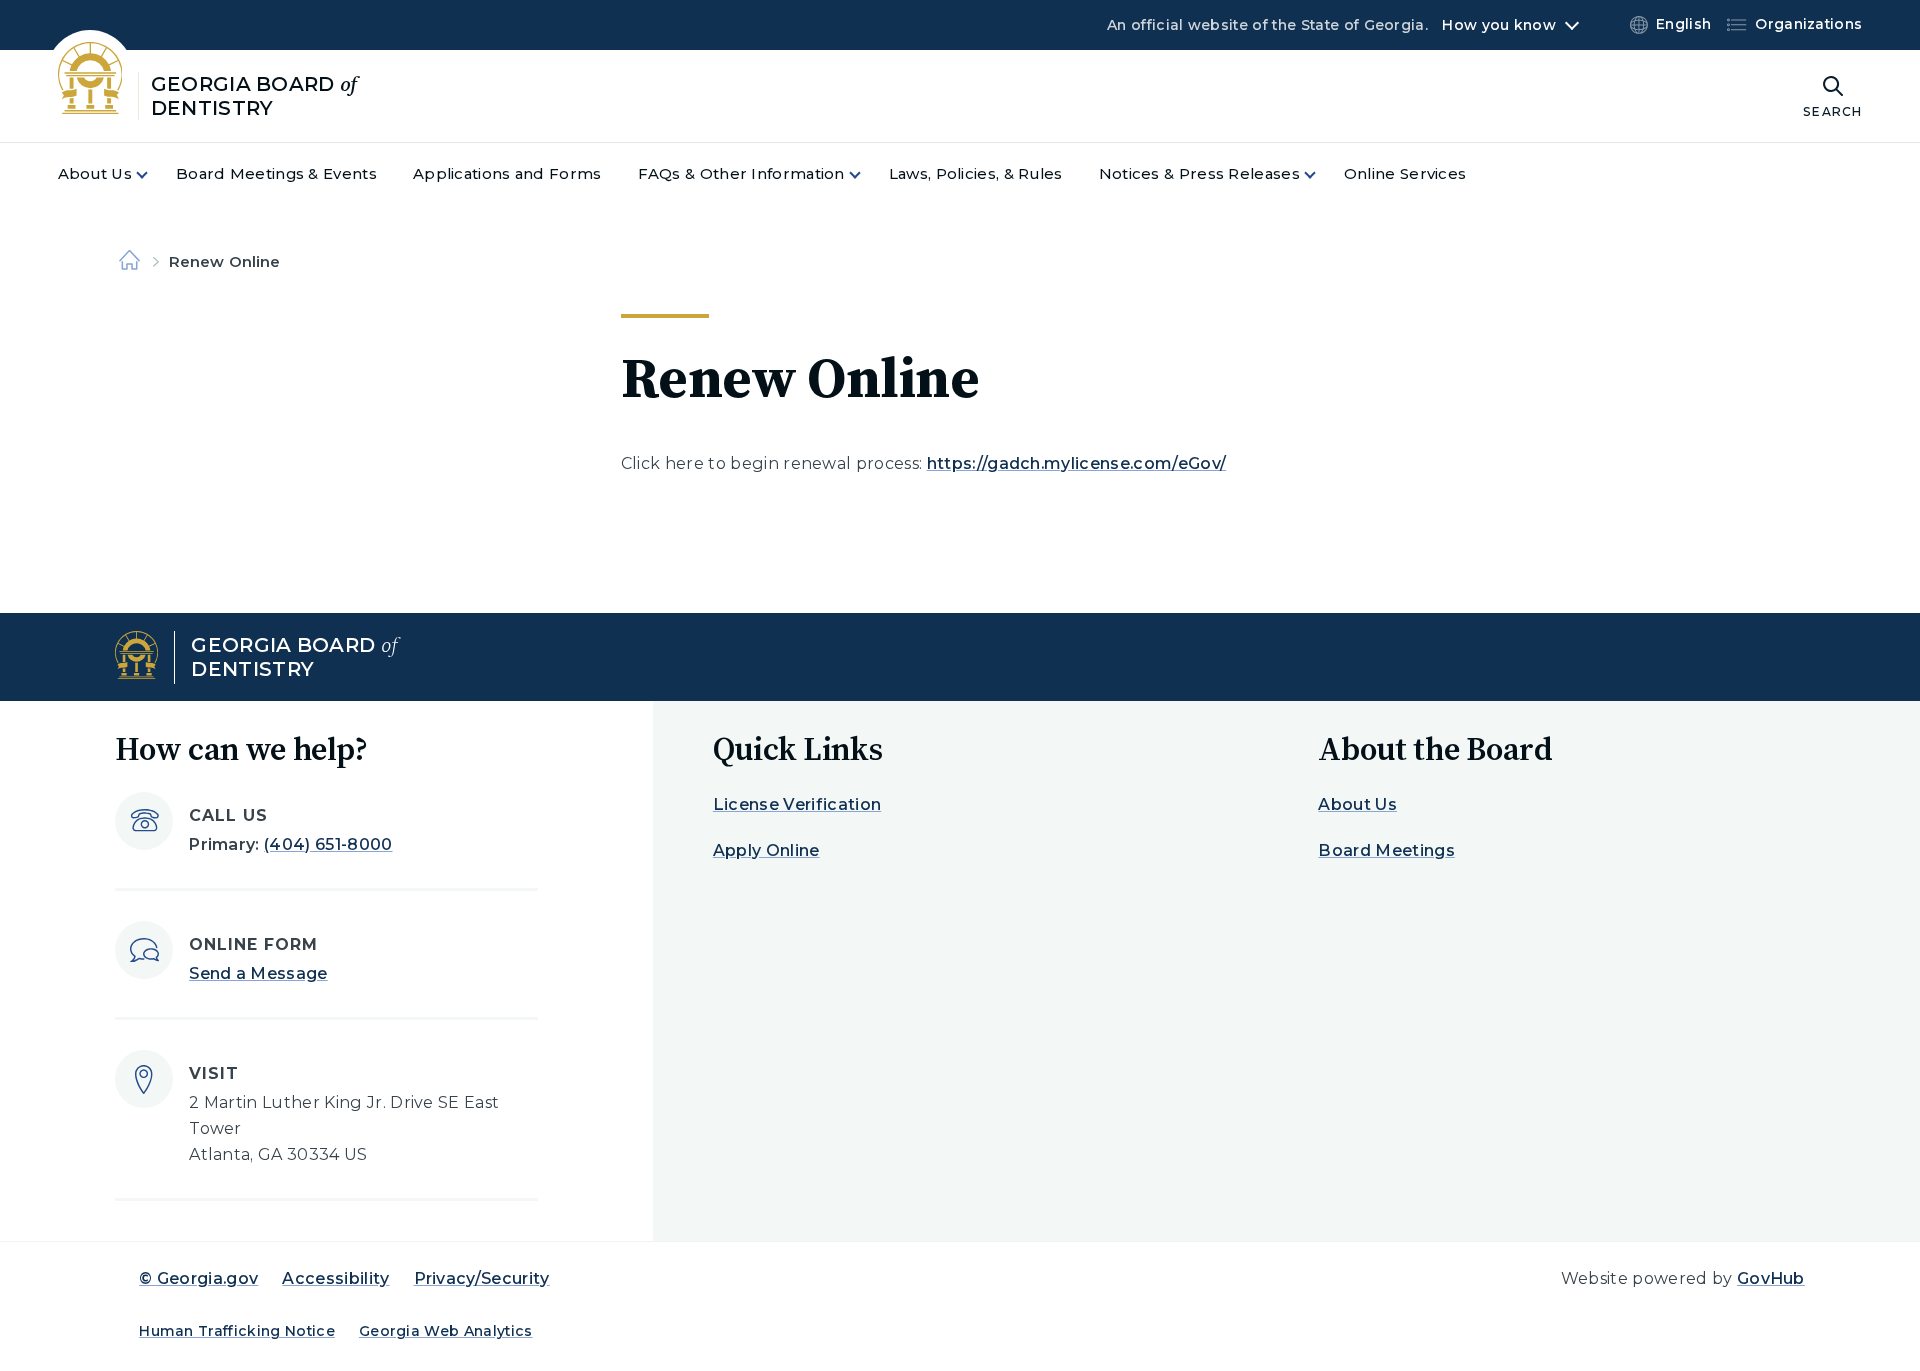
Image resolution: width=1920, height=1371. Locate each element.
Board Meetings (1386, 850)
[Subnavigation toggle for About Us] (154, 174)
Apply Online (766, 850)
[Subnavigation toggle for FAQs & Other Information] (867, 174)
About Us (1357, 804)
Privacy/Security (482, 1278)
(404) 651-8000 (328, 844)
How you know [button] (1498, 25)
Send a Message (258, 973)
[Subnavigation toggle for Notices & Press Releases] (1322, 174)
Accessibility (335, 1278)
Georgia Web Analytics (446, 1331)
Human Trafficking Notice (237, 1331)
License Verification (797, 804)
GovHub (1771, 1278)
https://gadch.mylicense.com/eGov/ (1077, 463)
